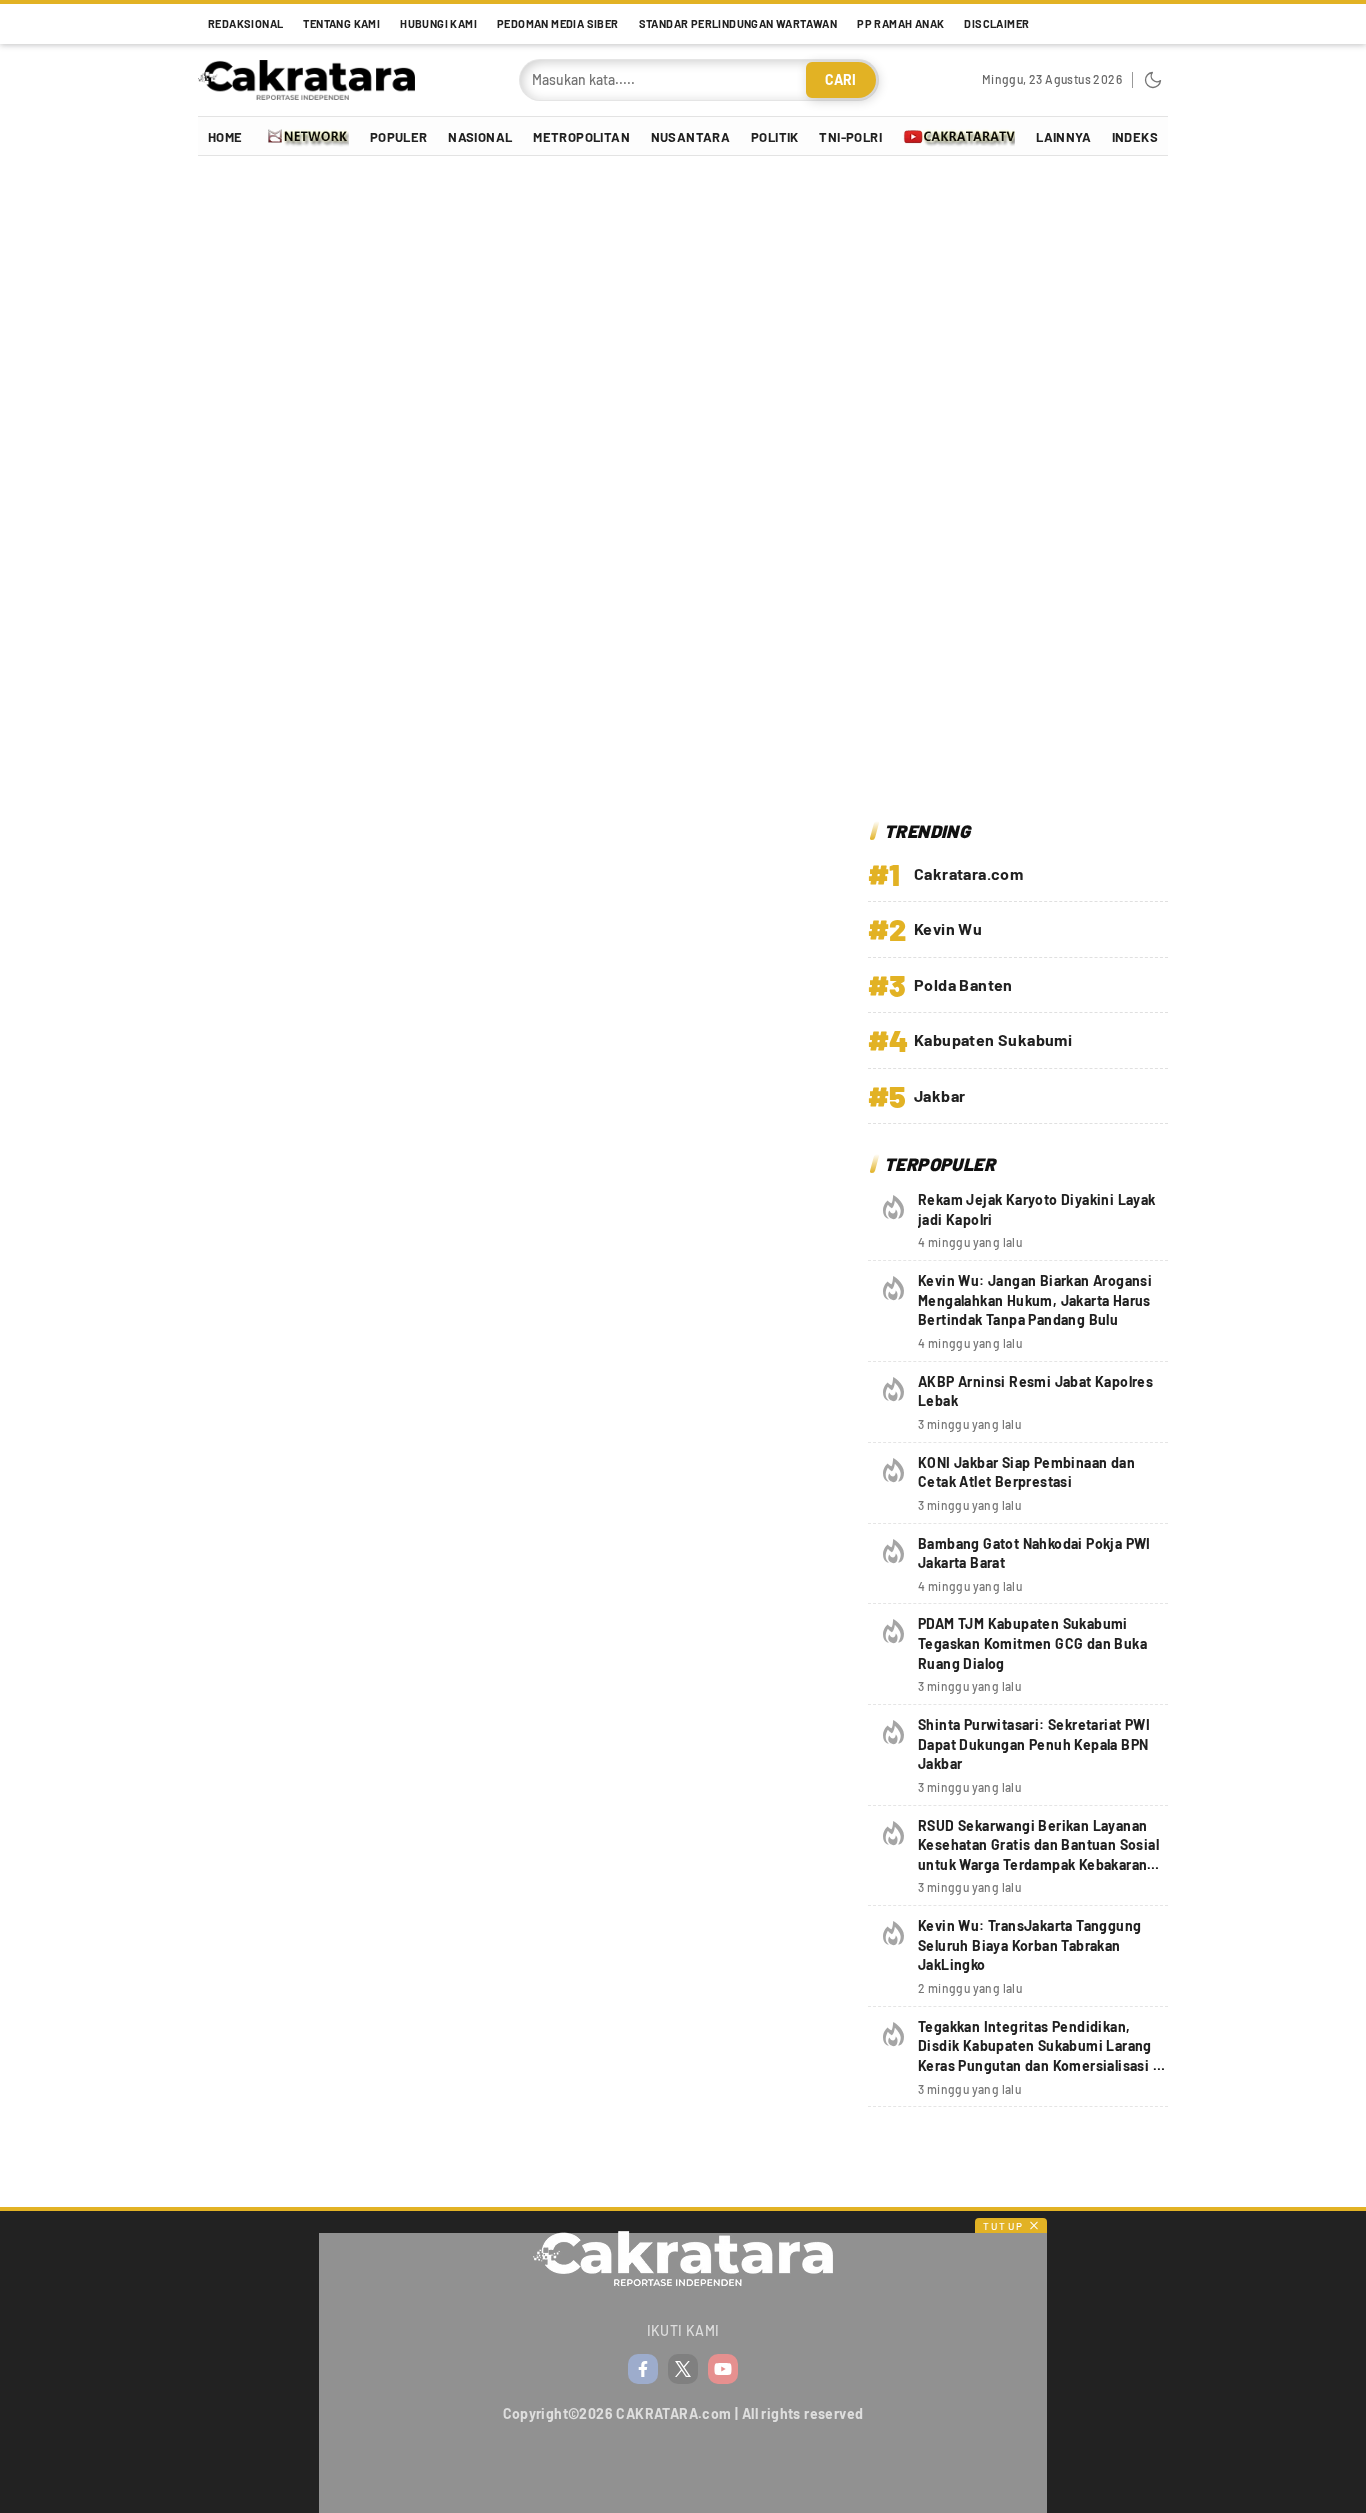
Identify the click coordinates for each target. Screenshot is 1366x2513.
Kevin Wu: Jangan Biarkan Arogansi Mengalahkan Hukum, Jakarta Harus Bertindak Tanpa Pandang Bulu (1035, 1300)
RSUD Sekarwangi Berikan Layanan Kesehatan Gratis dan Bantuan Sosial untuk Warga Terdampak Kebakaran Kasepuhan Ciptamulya (1038, 1855)
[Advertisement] (1018, 491)
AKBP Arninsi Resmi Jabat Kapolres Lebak (1035, 1391)
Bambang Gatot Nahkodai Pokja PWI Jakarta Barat (1034, 1553)
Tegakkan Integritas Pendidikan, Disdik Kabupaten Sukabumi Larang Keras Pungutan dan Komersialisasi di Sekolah (1041, 2056)
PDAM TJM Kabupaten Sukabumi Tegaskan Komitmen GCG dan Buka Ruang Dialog (1032, 1643)
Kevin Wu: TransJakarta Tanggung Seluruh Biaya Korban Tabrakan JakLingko (1029, 1945)
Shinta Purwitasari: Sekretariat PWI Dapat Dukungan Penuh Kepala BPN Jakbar (1034, 1744)
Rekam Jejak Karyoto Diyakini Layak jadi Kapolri (1037, 1209)
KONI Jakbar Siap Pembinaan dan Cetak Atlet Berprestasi (1026, 1472)
